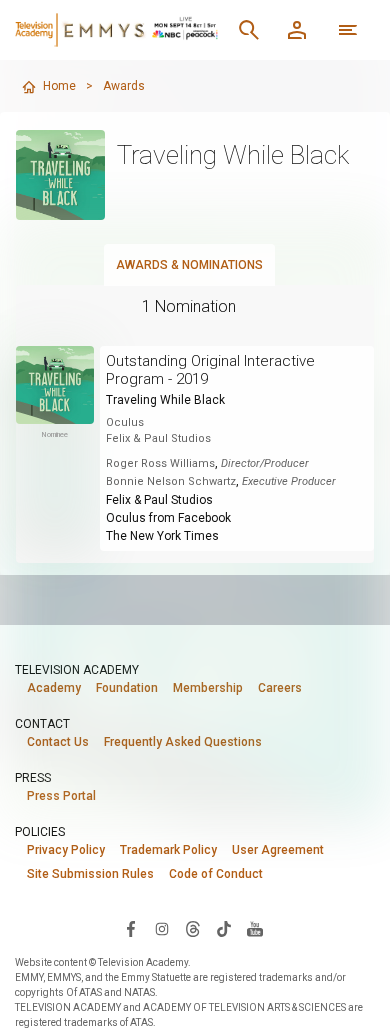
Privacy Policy (66, 850)
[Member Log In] (297, 30)
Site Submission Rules (90, 874)
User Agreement (278, 850)
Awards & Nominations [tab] (189, 265)
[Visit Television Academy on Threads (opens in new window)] (193, 928)
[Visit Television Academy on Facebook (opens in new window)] (131, 928)
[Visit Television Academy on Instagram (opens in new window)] (162, 928)
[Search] (249, 30)
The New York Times (162, 536)
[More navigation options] (348, 30)
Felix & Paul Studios (159, 500)
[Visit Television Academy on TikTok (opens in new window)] (224, 928)
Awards (124, 86)
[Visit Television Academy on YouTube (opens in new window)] (255, 928)
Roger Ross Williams (160, 463)
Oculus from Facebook (168, 518)
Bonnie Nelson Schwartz (171, 481)
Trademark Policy (168, 850)
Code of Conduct (216, 874)
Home (59, 86)
